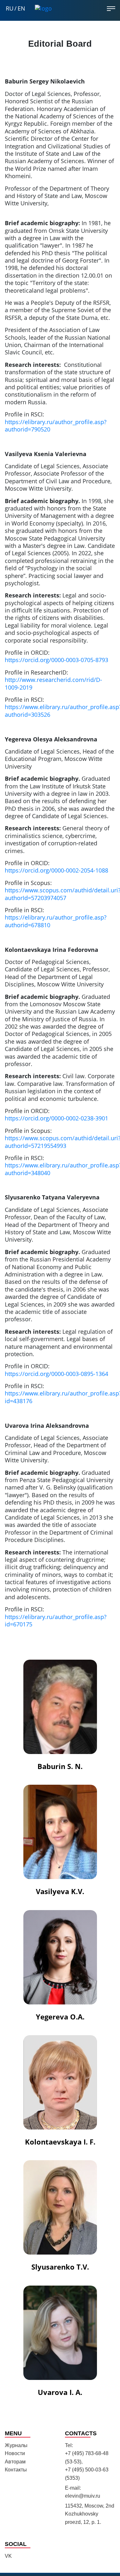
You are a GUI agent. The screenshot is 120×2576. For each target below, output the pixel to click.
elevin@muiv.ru (83, 2496)
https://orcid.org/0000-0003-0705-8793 (56, 660)
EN (21, 8)
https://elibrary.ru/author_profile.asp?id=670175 (56, 1620)
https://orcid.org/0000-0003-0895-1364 (56, 1374)
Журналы (16, 2445)
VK (8, 2556)
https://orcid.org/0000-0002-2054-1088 (56, 870)
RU (10, 8)
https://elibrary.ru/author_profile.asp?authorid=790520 (56, 426)
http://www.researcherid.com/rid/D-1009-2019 (53, 683)
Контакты (16, 2470)
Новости (15, 2453)
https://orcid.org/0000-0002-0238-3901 (56, 1118)
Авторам (15, 2462)
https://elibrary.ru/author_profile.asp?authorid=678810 (56, 921)
